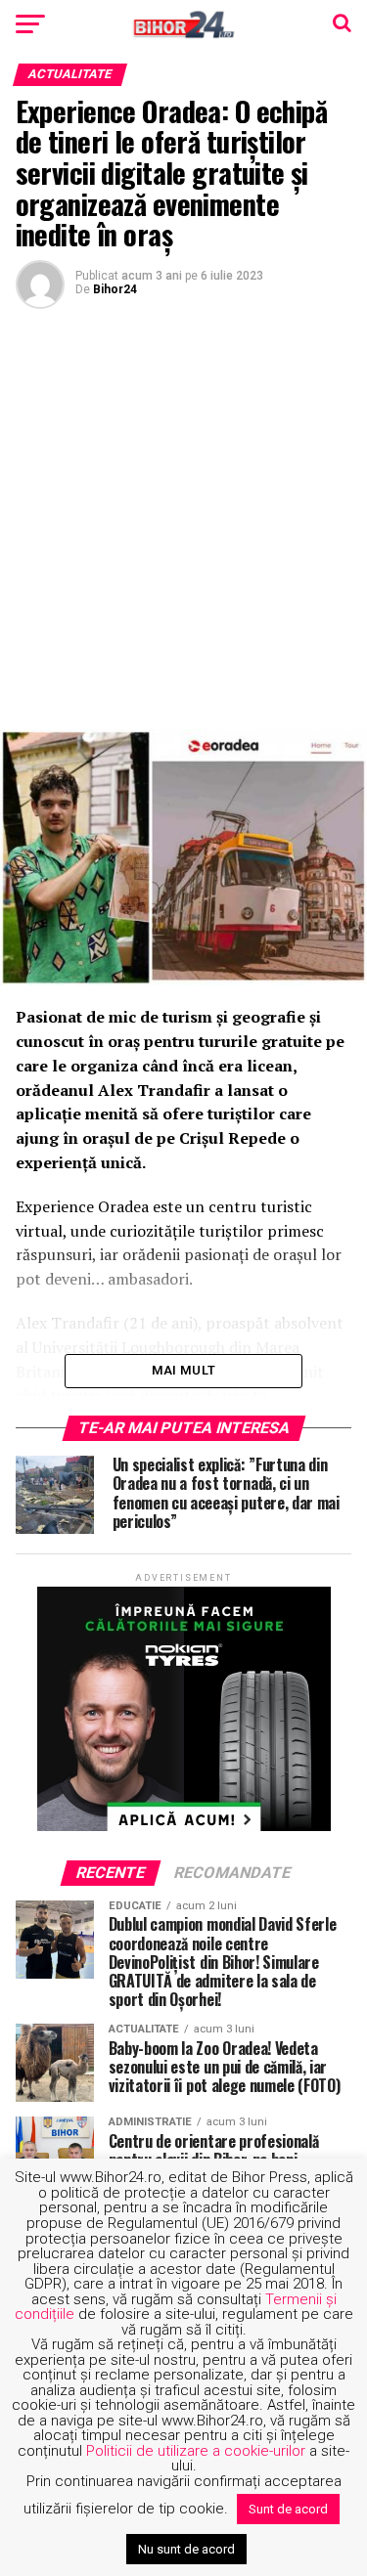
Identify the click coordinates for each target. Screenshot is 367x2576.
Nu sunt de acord (186, 2549)
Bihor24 (115, 289)
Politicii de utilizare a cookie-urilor (196, 2451)
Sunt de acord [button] (288, 2509)
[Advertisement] (183, 517)
